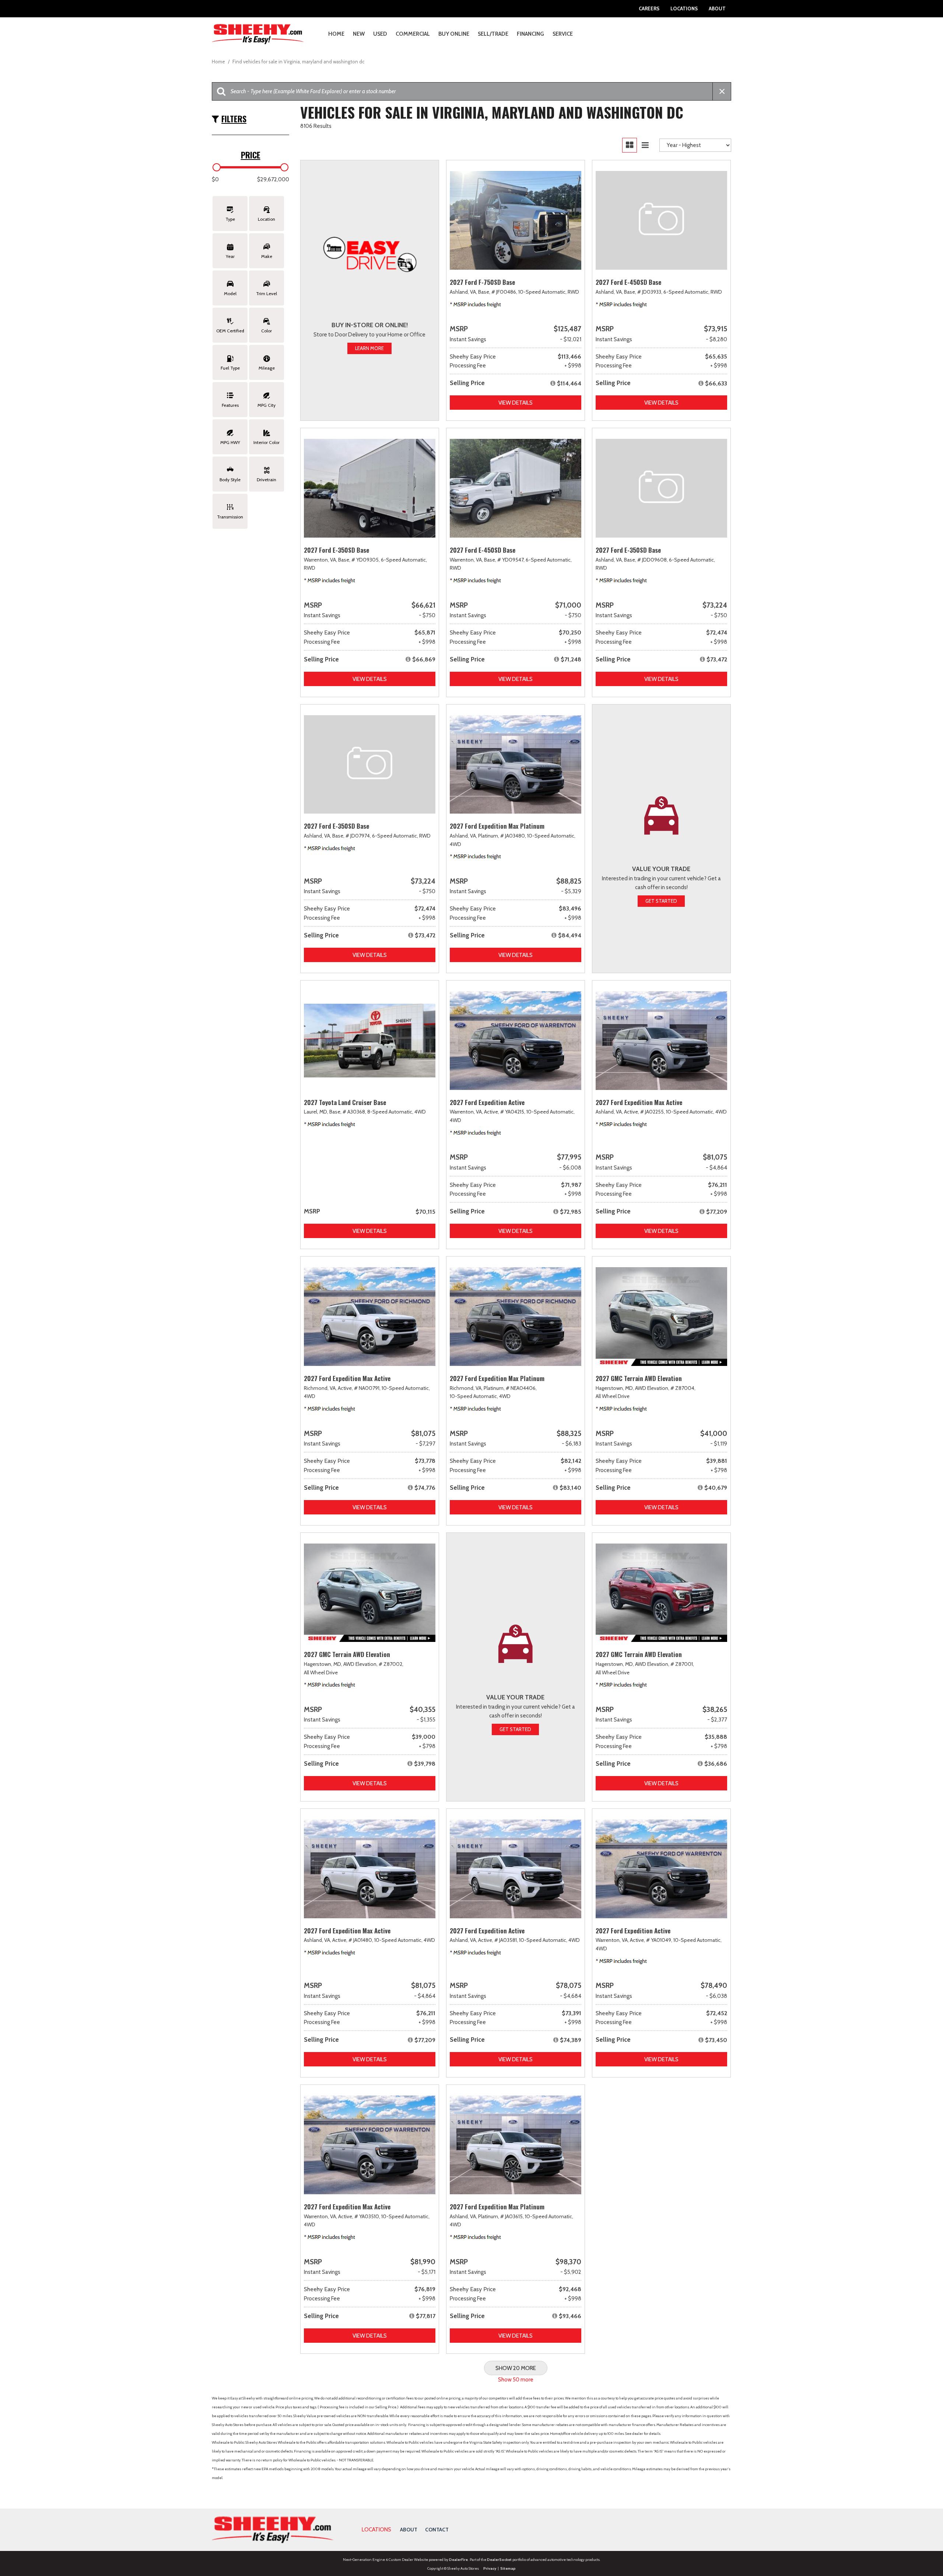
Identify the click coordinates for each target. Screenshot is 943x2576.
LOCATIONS (376, 2530)
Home (336, 34)
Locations (684, 8)
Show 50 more (516, 2380)
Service (563, 34)
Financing (530, 34)
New (359, 34)
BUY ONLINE (454, 34)
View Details (516, 403)
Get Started (661, 901)
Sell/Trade (493, 34)
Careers (649, 8)
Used (380, 34)
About (717, 8)
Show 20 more (516, 2368)
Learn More (369, 348)
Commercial (413, 34)
